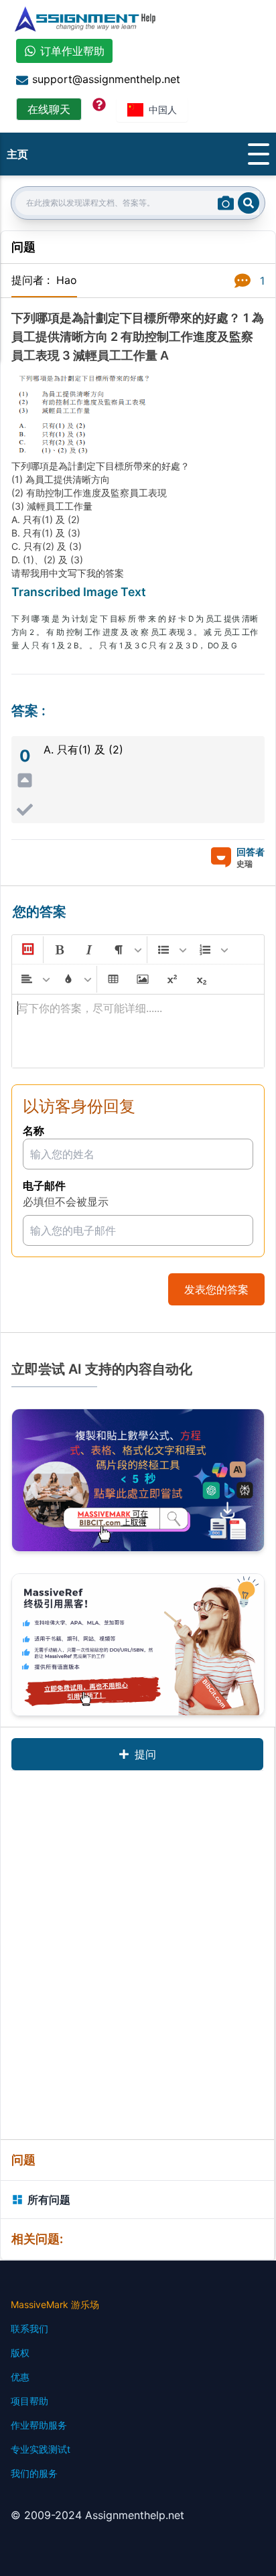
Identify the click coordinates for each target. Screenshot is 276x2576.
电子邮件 (44, 1186)
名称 (33, 1131)
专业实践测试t (41, 2449)
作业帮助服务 (39, 2425)
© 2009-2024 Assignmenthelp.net (97, 2515)
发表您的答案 (216, 1289)
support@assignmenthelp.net (106, 79)
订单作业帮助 (72, 51)
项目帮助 (29, 2401)
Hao (67, 280)
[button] (27, 950)
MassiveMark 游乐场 (55, 2304)
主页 (17, 154)
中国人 (163, 110)
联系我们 (29, 2329)
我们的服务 (34, 2473)
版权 (20, 2353)
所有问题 (49, 2200)
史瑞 (245, 864)
